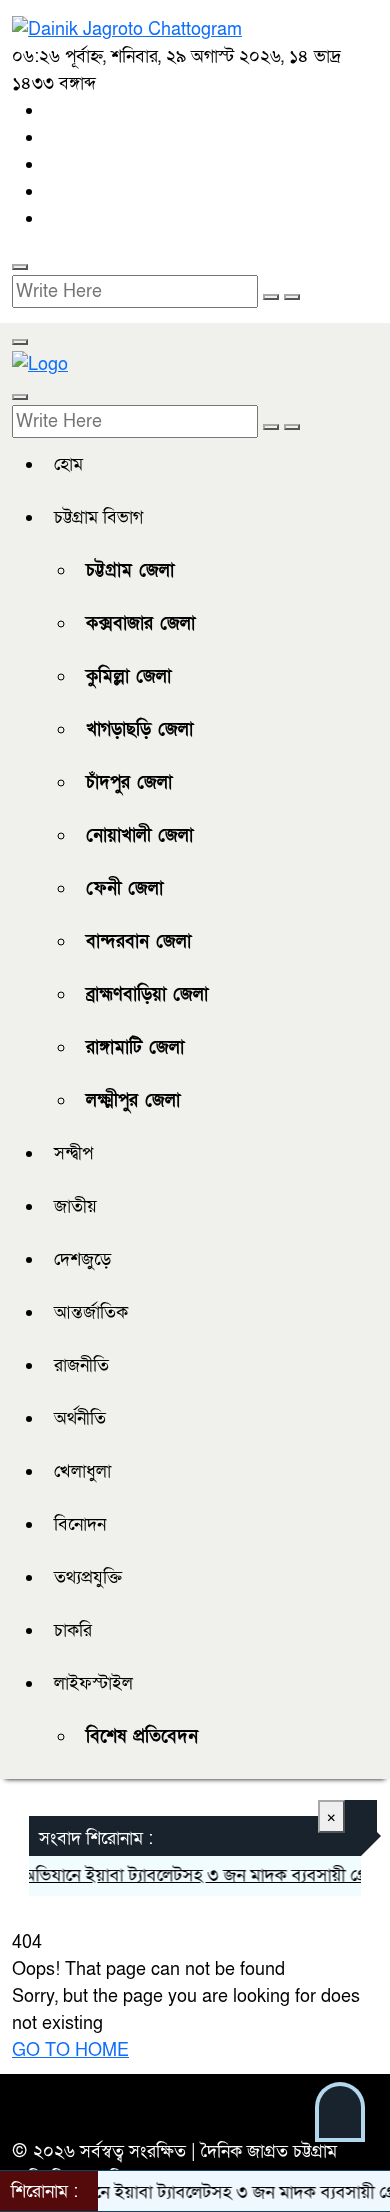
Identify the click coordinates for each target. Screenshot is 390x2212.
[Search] (20, 267)
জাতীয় (75, 1206)
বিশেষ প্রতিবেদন (142, 1736)
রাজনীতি (81, 1365)
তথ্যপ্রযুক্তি (88, 1577)
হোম (68, 464)
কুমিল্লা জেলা (128, 676)
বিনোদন (80, 1524)
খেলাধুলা (82, 1471)
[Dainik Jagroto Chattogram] (127, 28)
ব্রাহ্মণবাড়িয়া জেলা (147, 994)
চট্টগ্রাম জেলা (130, 570)
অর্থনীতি (80, 1418)
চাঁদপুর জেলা (129, 782)
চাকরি (73, 1630)
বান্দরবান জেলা (138, 941)
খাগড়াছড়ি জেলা (139, 729)
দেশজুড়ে (82, 1259)
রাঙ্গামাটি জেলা (135, 1047)
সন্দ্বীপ (73, 1153)
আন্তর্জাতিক (91, 1312)
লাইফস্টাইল (93, 1683)
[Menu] (20, 342)
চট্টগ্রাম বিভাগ (98, 517)
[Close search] (292, 297)
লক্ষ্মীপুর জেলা (133, 1100)
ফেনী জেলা (124, 888)
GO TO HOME (70, 2050)
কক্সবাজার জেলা (140, 623)
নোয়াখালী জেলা (139, 835)
